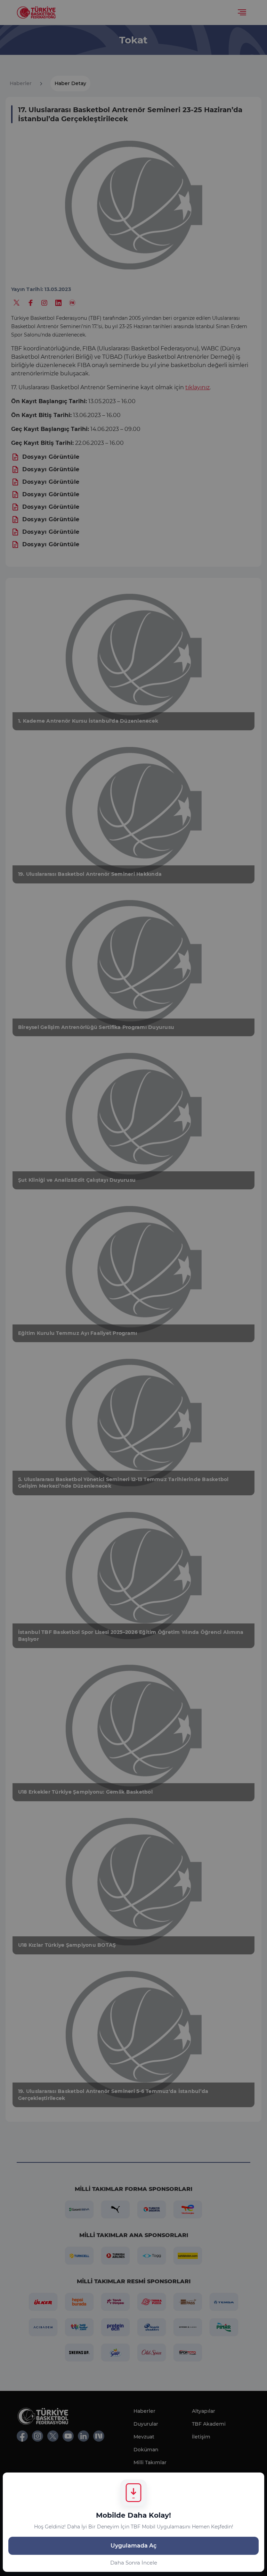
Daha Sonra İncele (134, 2563)
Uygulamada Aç (133, 2546)
